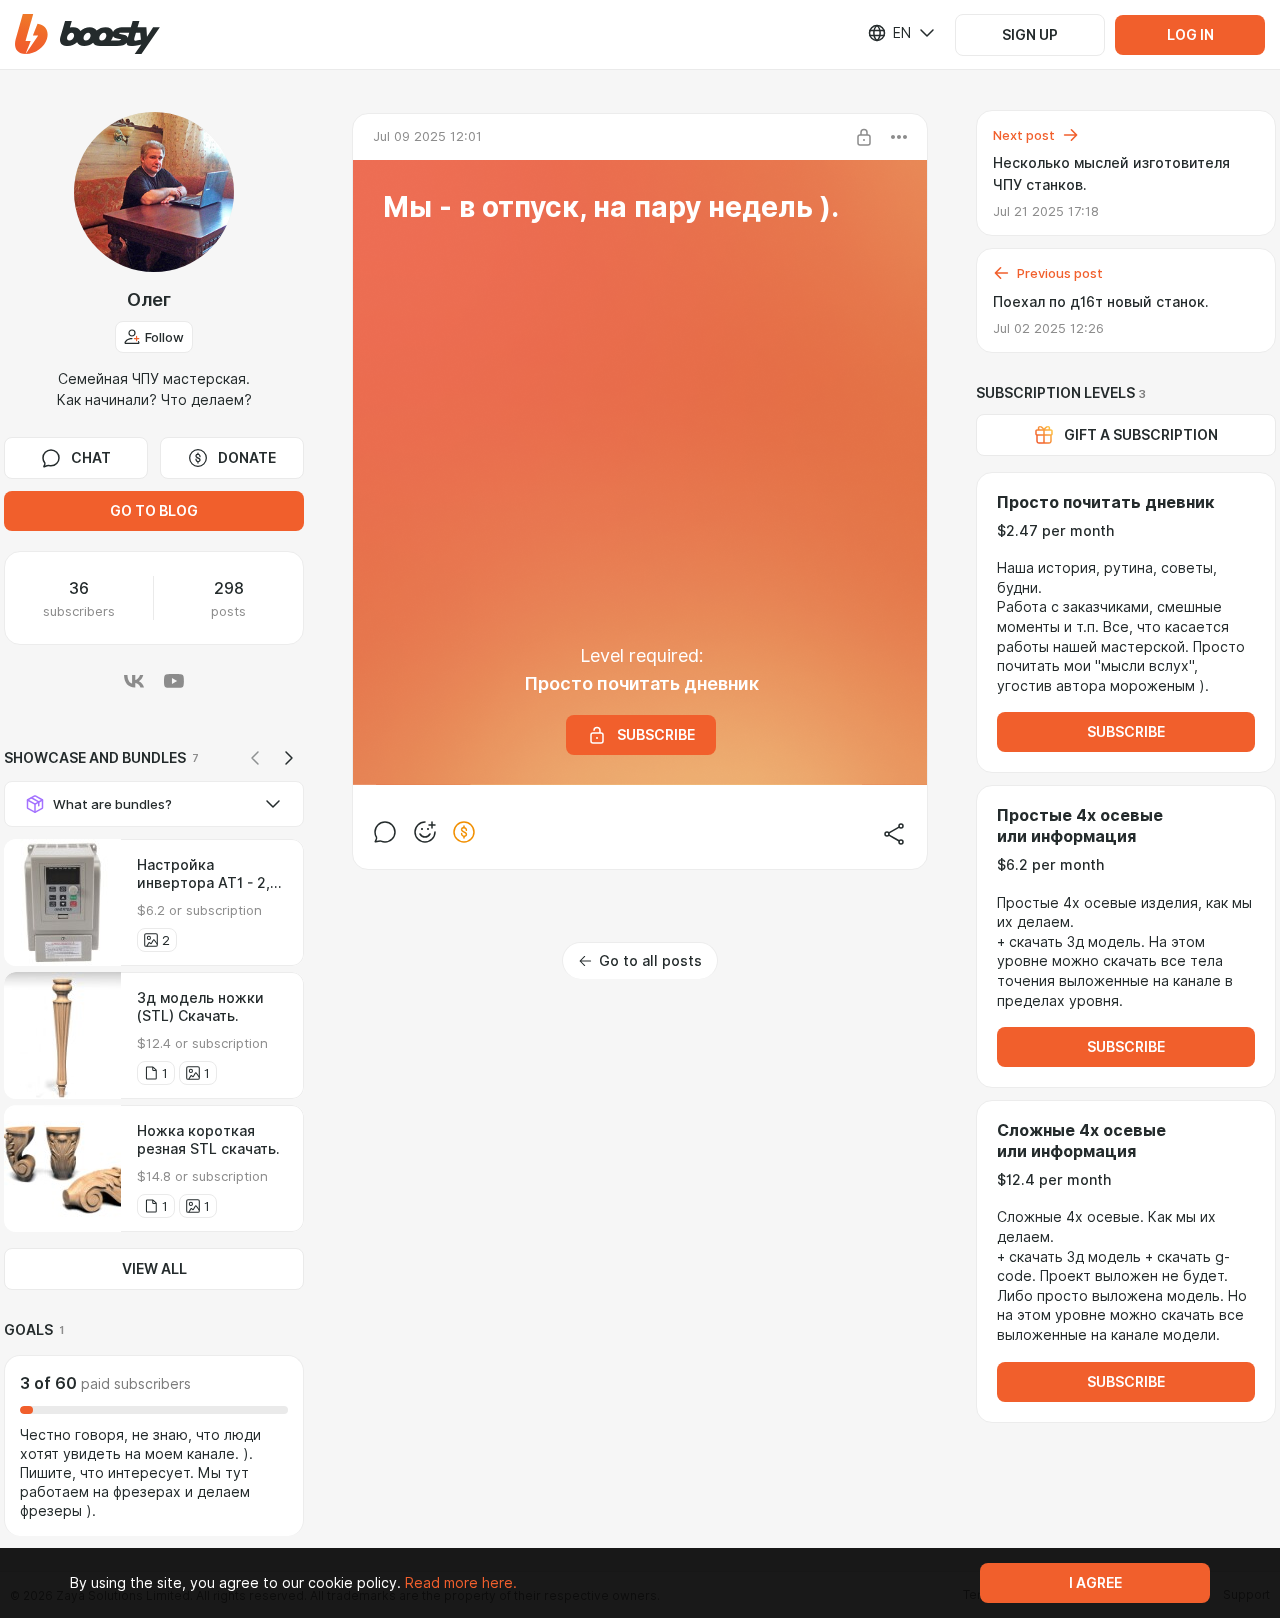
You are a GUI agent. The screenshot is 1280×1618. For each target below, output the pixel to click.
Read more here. (461, 1583)
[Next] (289, 758)
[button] (87, 34)
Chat (91, 458)
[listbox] (889, 33)
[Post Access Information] (864, 137)
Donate (247, 458)
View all (154, 1269)
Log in (1190, 35)
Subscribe (1126, 732)
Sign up (1030, 35)
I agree (1095, 1583)
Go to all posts (650, 961)
